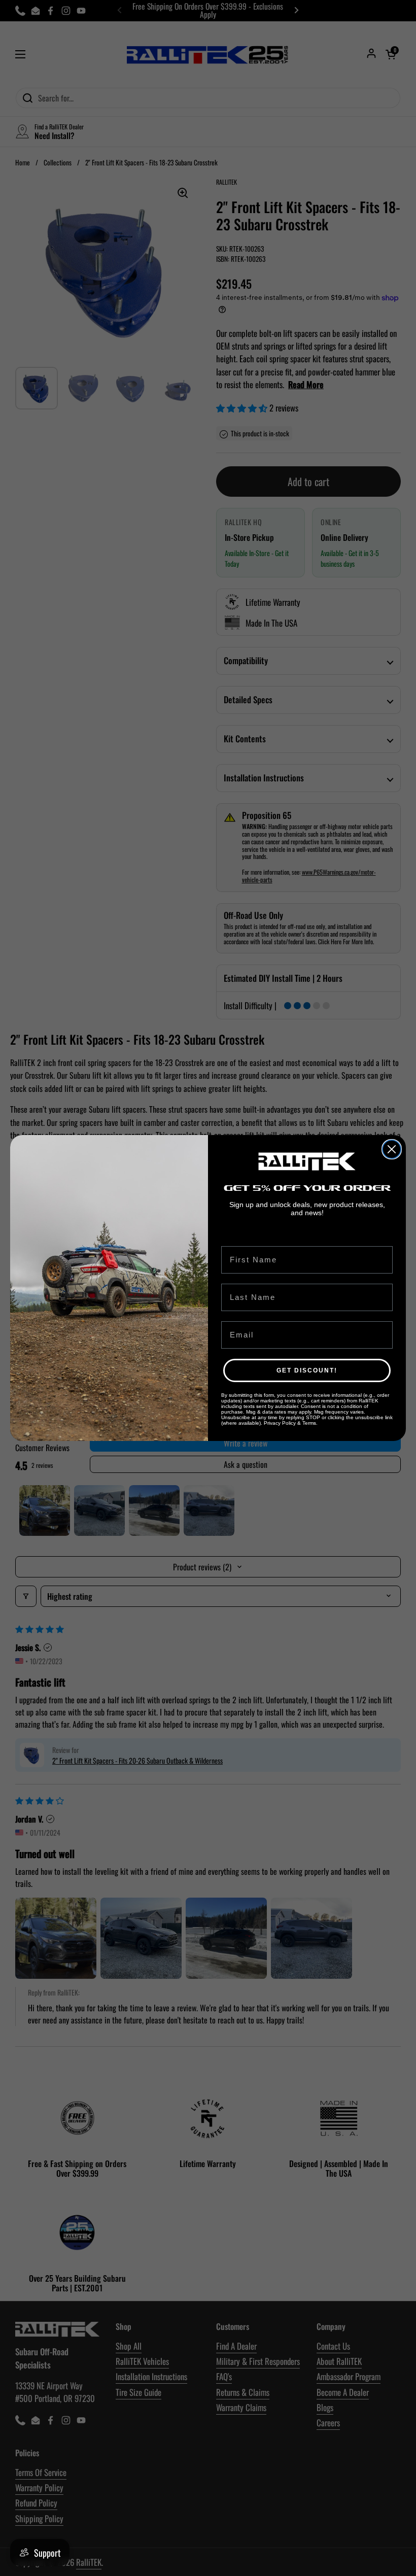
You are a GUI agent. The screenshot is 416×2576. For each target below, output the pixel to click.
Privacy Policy (280, 1423)
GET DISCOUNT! (307, 1370)
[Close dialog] (392, 1149)
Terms (309, 1423)
